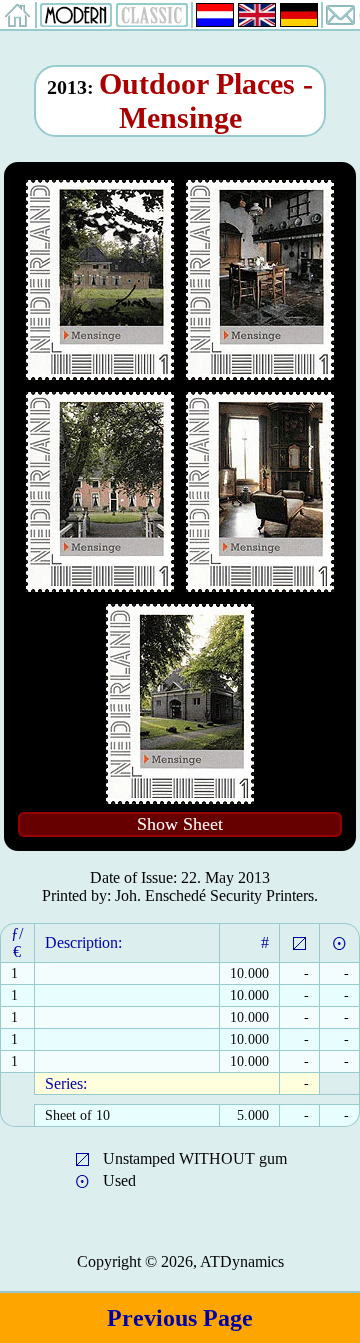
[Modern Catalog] (76, 21)
